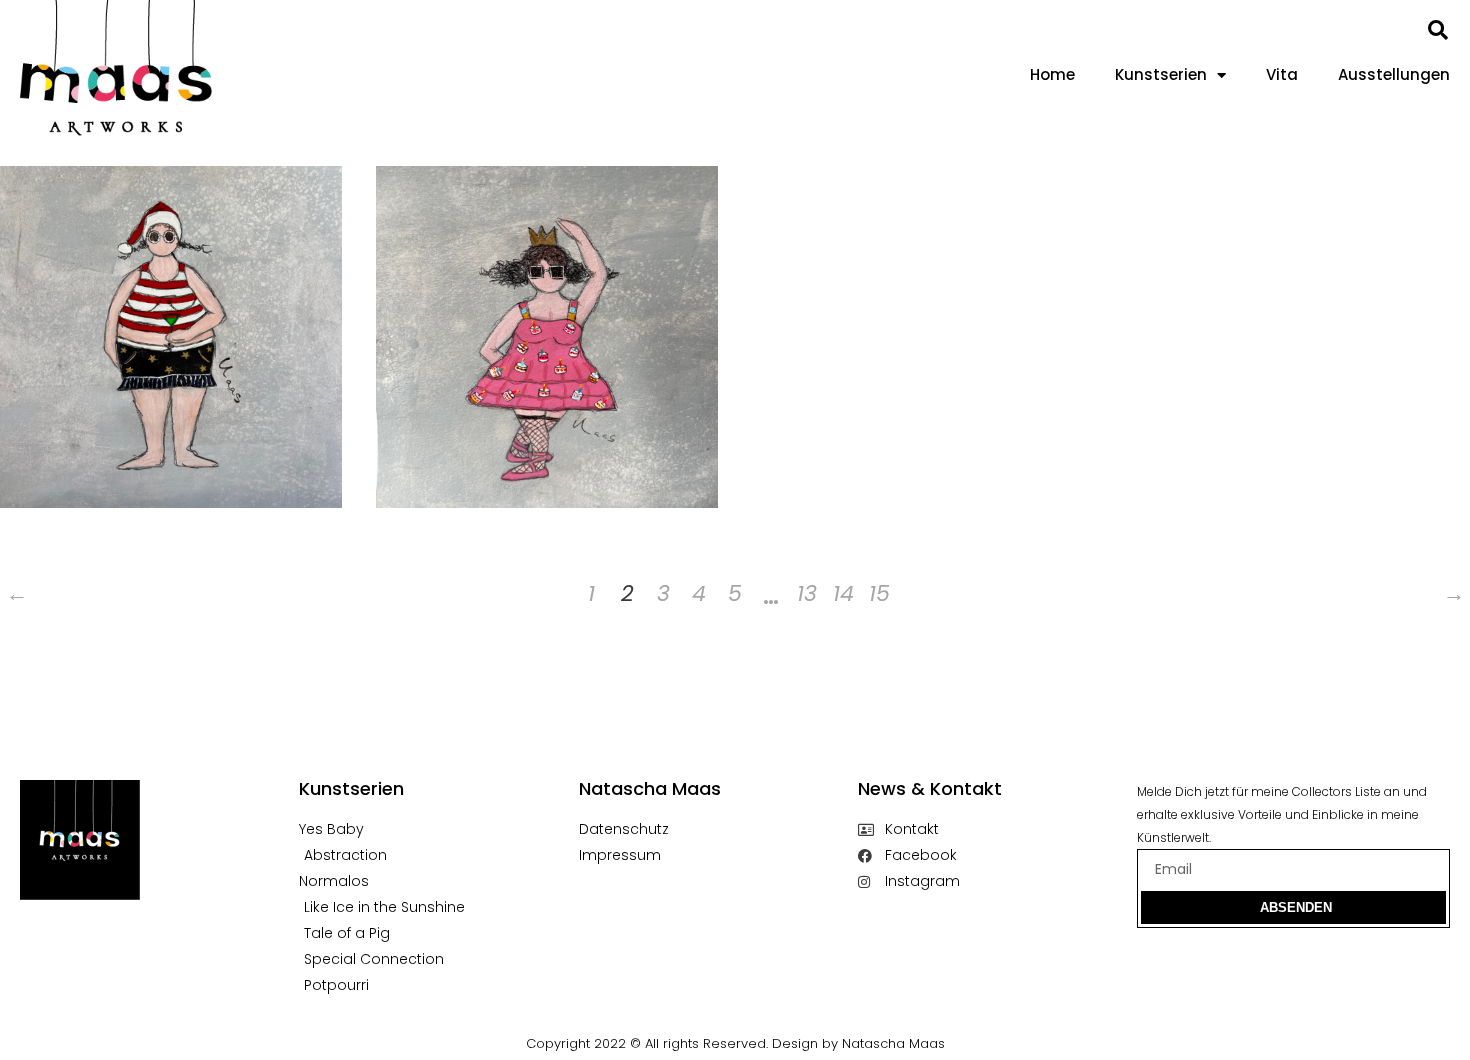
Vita (1282, 74)
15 (879, 593)
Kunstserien (1161, 74)
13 (807, 593)
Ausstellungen (1394, 74)
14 (843, 593)
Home (1052, 74)
